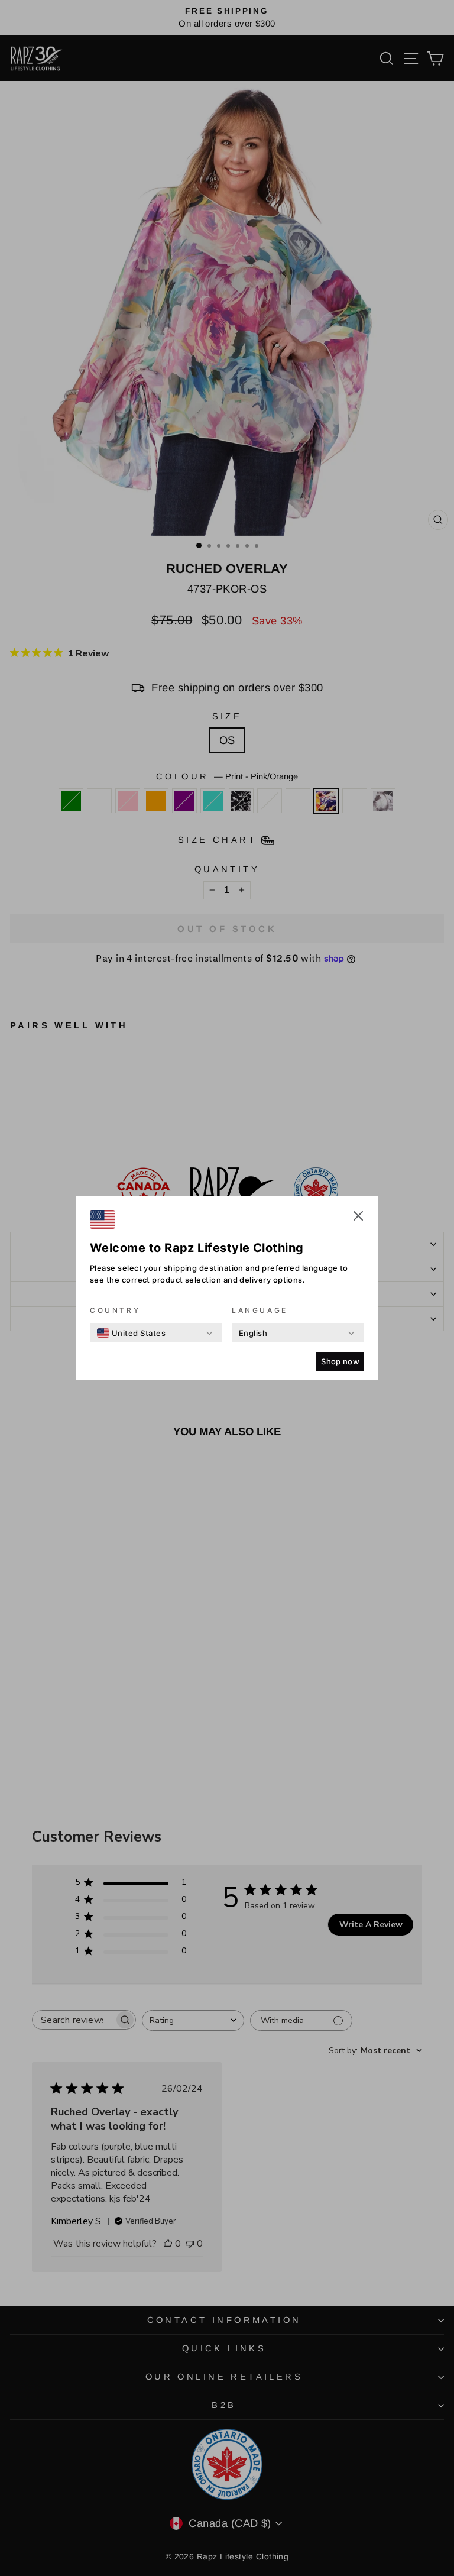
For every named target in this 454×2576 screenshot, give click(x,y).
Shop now (340, 1361)
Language (260, 1310)
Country (115, 1310)
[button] (358, 1218)
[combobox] (131, 1333)
